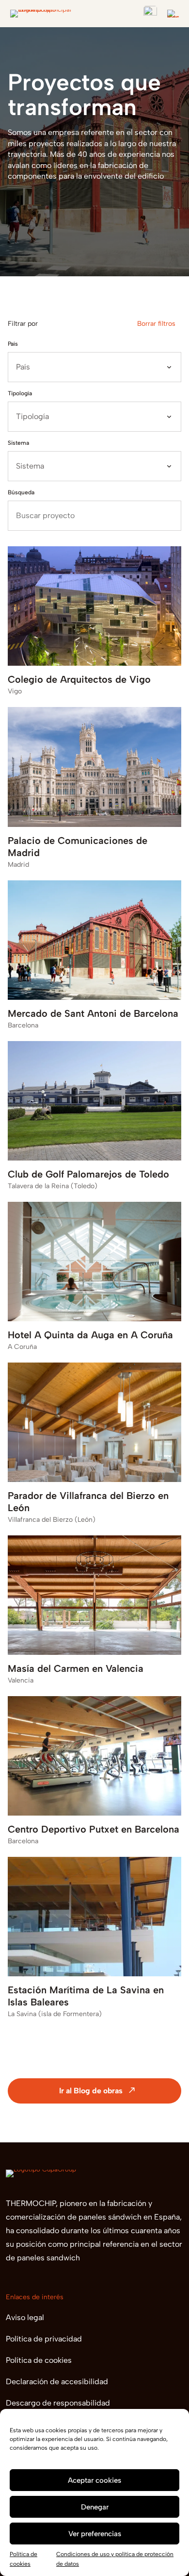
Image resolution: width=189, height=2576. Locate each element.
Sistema (18, 443)
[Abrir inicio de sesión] (150, 13)
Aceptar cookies (94, 2480)
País (13, 344)
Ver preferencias (95, 2534)
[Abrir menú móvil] (173, 14)
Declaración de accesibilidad (57, 2382)
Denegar (95, 2507)
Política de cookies (39, 2360)
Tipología (20, 393)
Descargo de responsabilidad (58, 2403)
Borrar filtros (156, 324)
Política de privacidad (44, 2339)
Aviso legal (25, 2317)
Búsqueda (21, 492)
